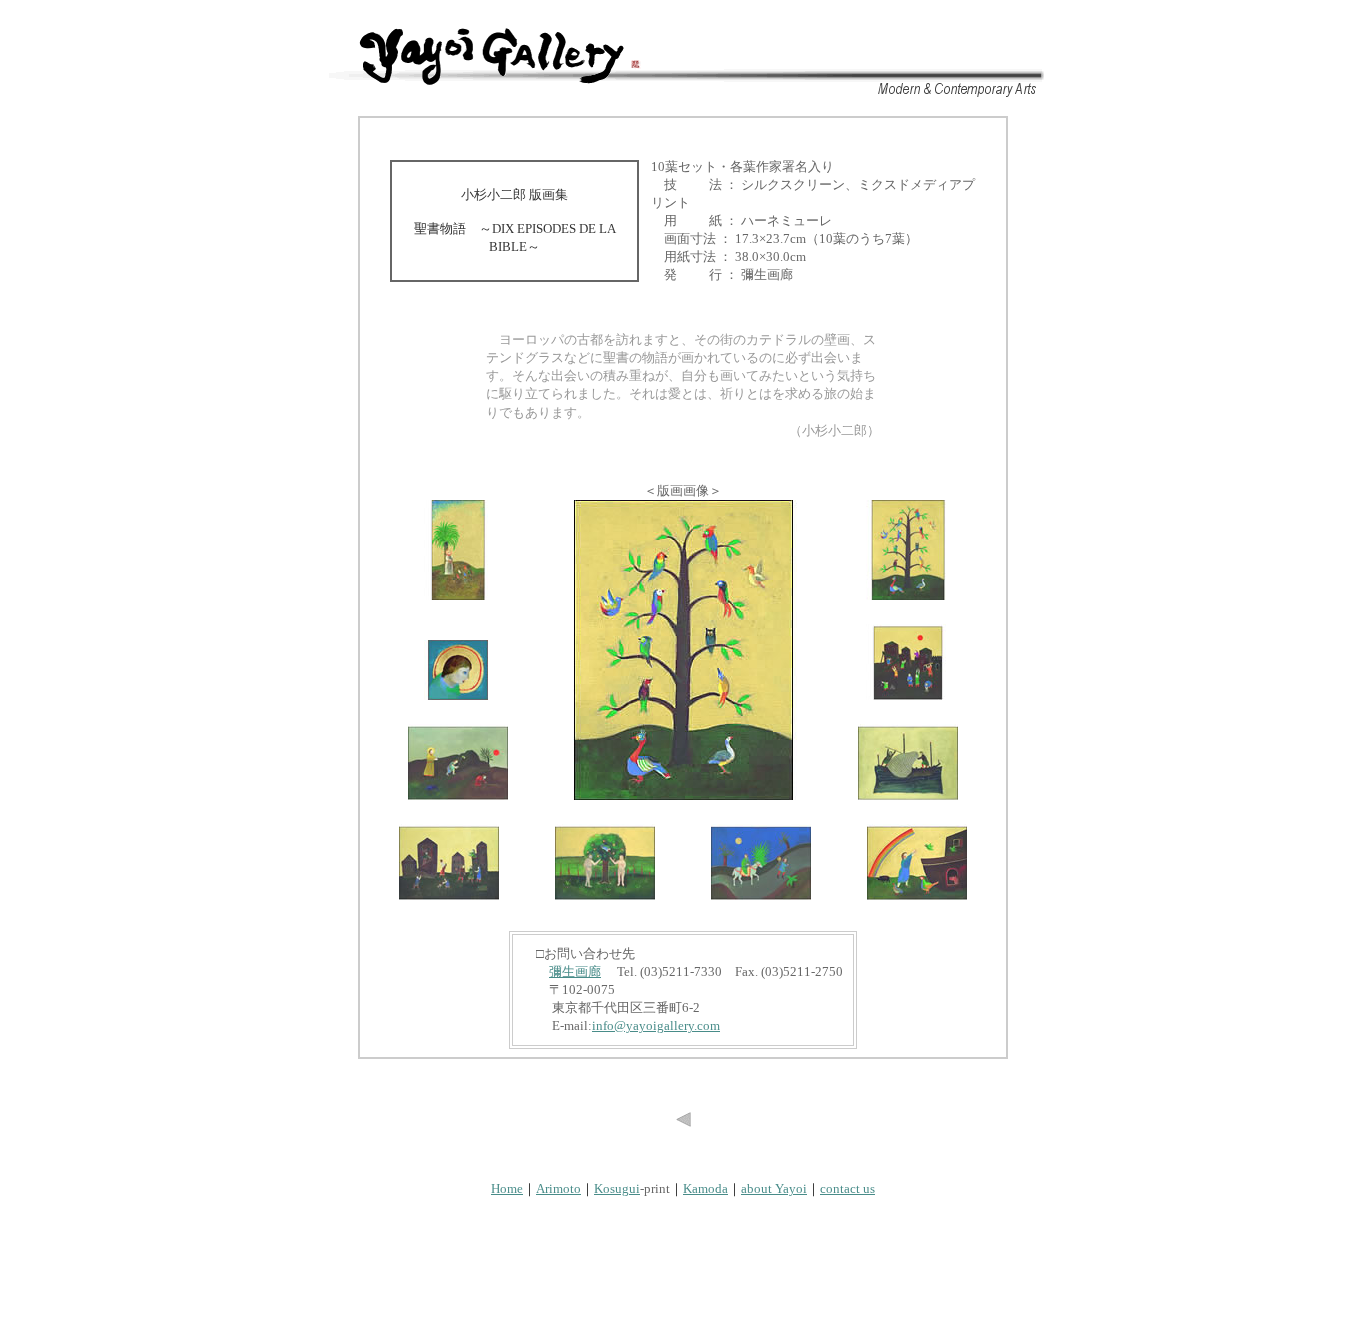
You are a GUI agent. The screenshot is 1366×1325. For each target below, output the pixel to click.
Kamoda (705, 1188)
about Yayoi (774, 1188)
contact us (847, 1188)
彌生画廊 (575, 971)
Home (507, 1188)
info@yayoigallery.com (656, 1025)
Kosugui (617, 1188)
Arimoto (558, 1188)
